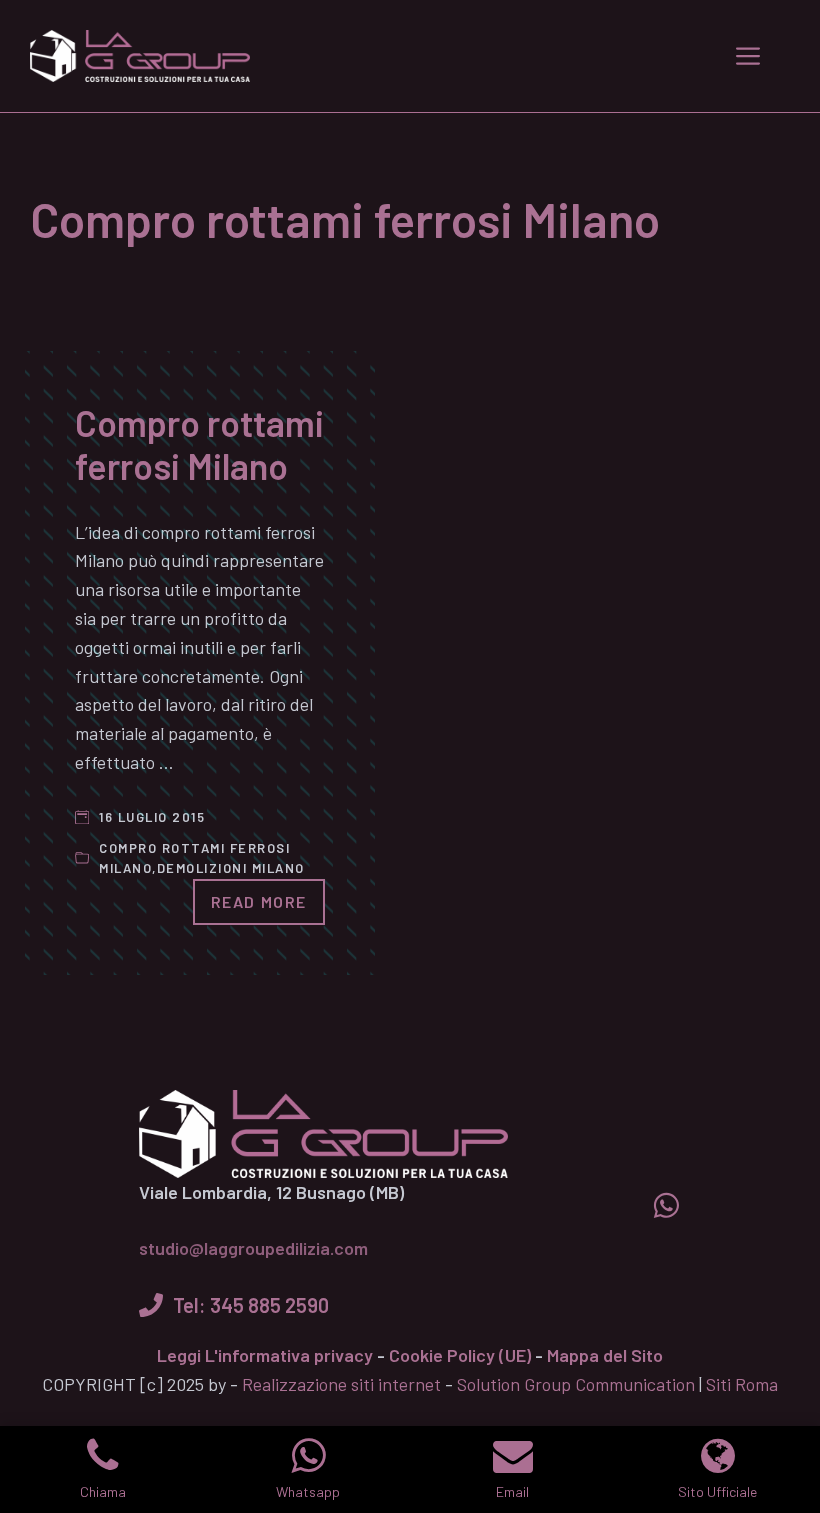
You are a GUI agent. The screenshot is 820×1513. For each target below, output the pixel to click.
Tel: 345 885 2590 (251, 1305)
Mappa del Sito (605, 1355)
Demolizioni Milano (231, 868)
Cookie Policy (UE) (460, 1355)
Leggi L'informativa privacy (265, 1355)
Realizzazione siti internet (341, 1384)
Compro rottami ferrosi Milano (199, 444)
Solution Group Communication (576, 1384)
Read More (259, 901)
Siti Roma (742, 1384)
